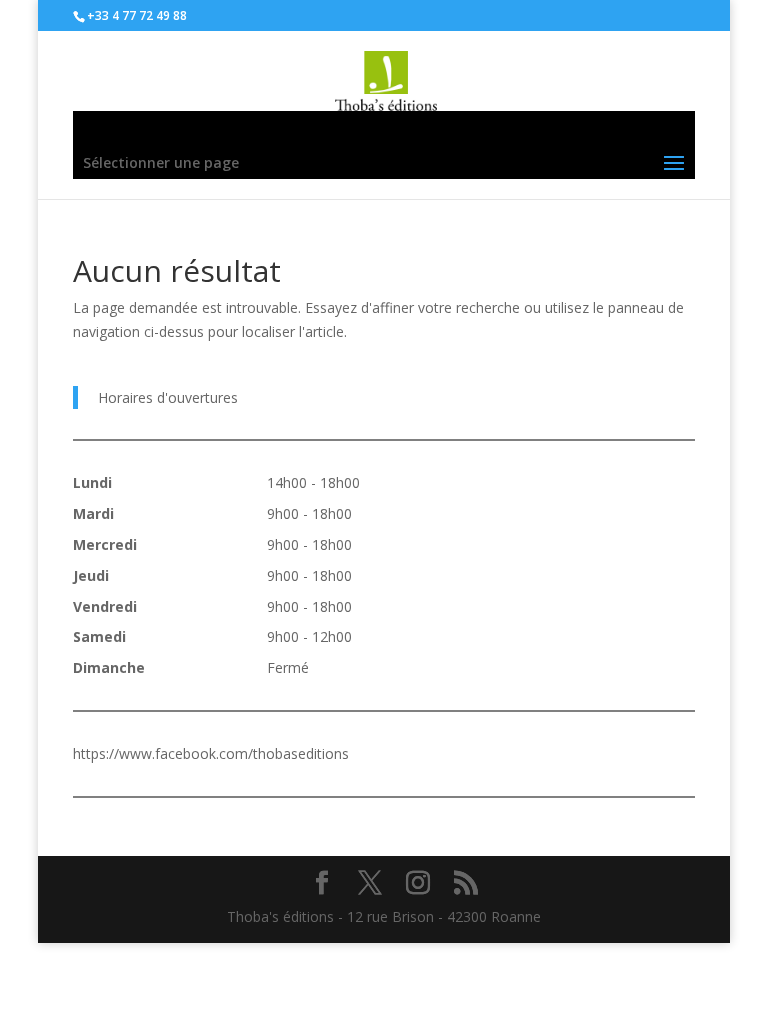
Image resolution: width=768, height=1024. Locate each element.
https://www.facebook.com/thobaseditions (211, 753)
